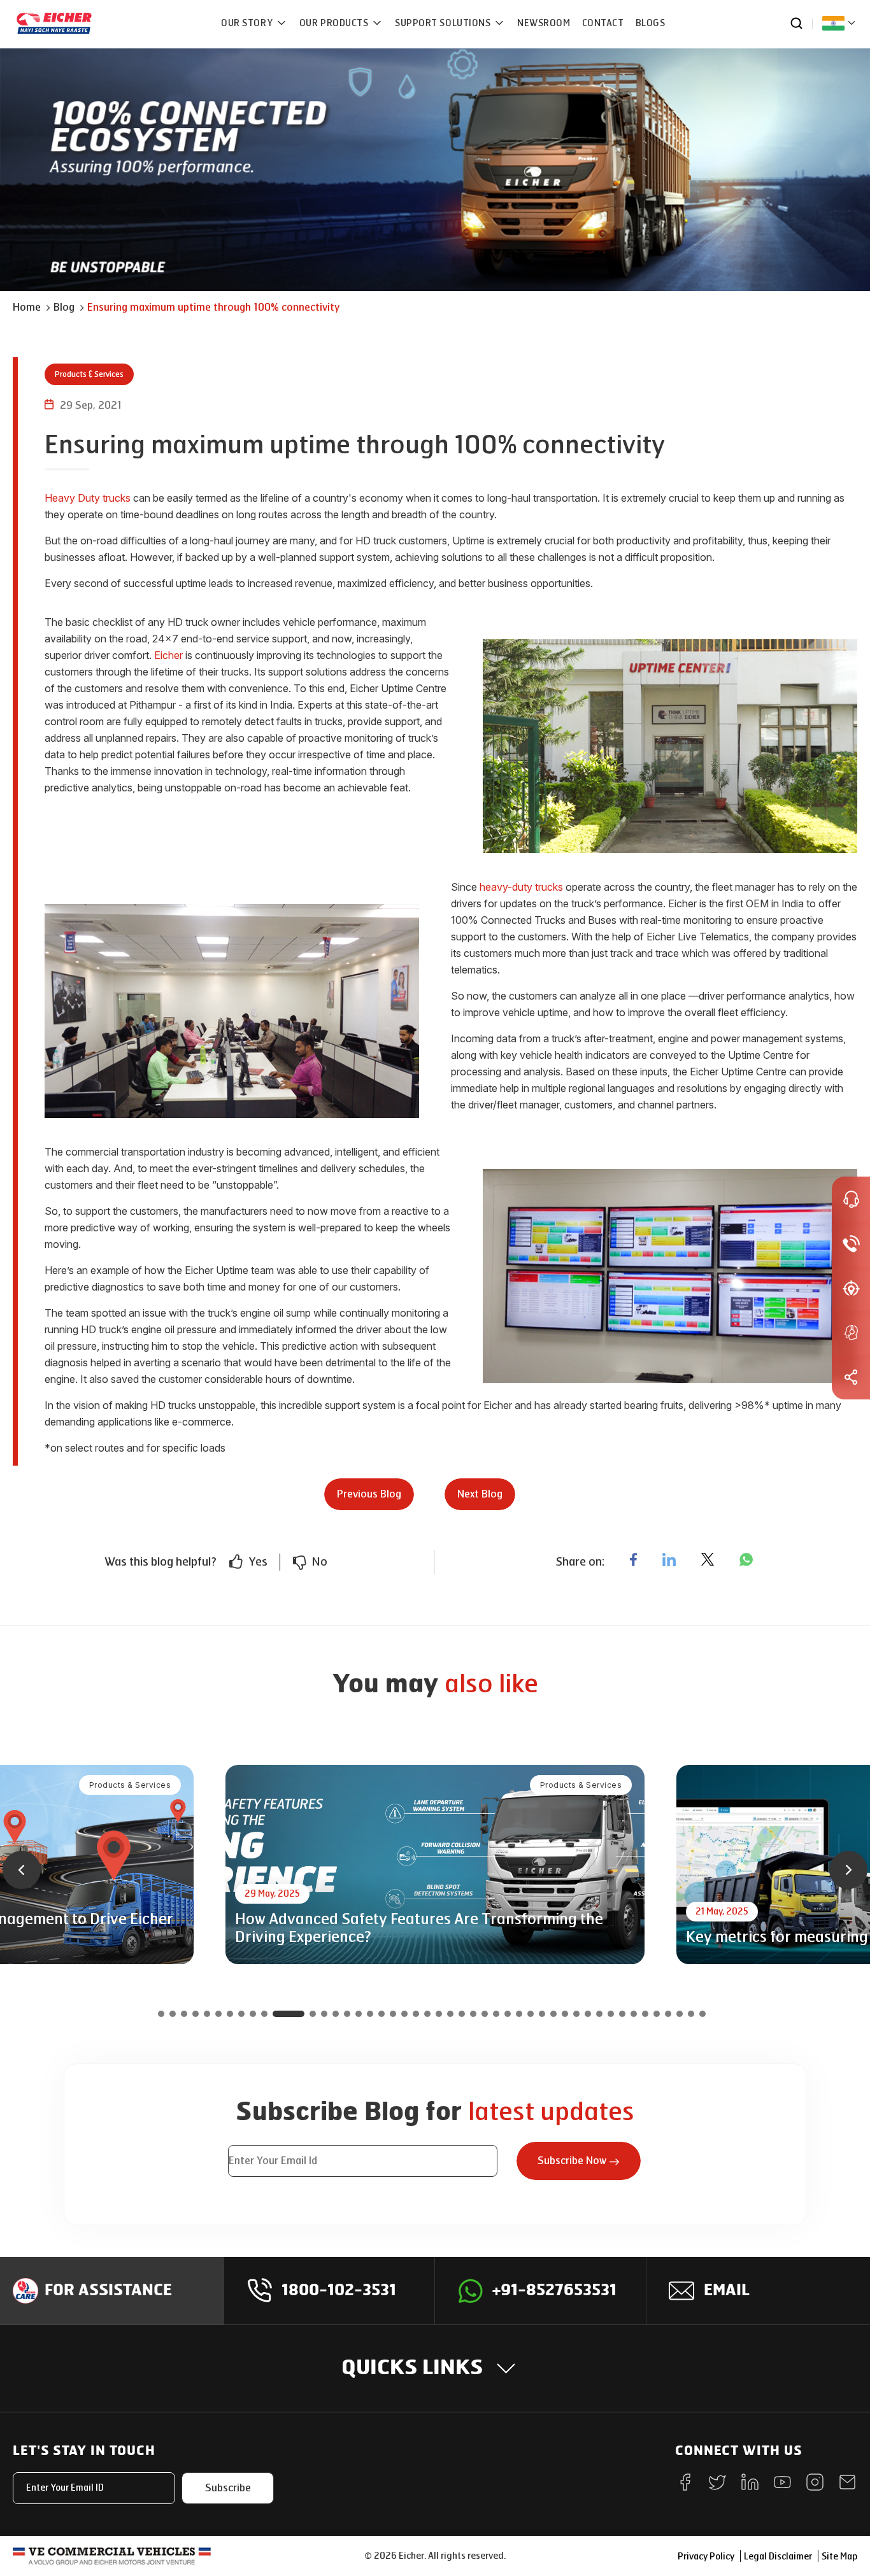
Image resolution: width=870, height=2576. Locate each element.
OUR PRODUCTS (335, 23)
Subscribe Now (572, 2161)
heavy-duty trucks (521, 887)
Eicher (168, 655)
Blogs (651, 23)
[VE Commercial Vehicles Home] (112, 2556)
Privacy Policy (706, 2557)
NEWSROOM (544, 23)
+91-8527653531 (554, 2291)
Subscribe (228, 2488)
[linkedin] (669, 1559)
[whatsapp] (746, 1559)
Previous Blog (369, 1494)
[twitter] (708, 1559)
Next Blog (480, 1494)
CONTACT (603, 23)
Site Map (839, 2557)
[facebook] (633, 1559)
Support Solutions (444, 23)
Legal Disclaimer (778, 2557)
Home (27, 307)
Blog (64, 307)
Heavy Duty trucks (88, 498)
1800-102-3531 (339, 2291)
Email (727, 2291)
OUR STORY (248, 23)
